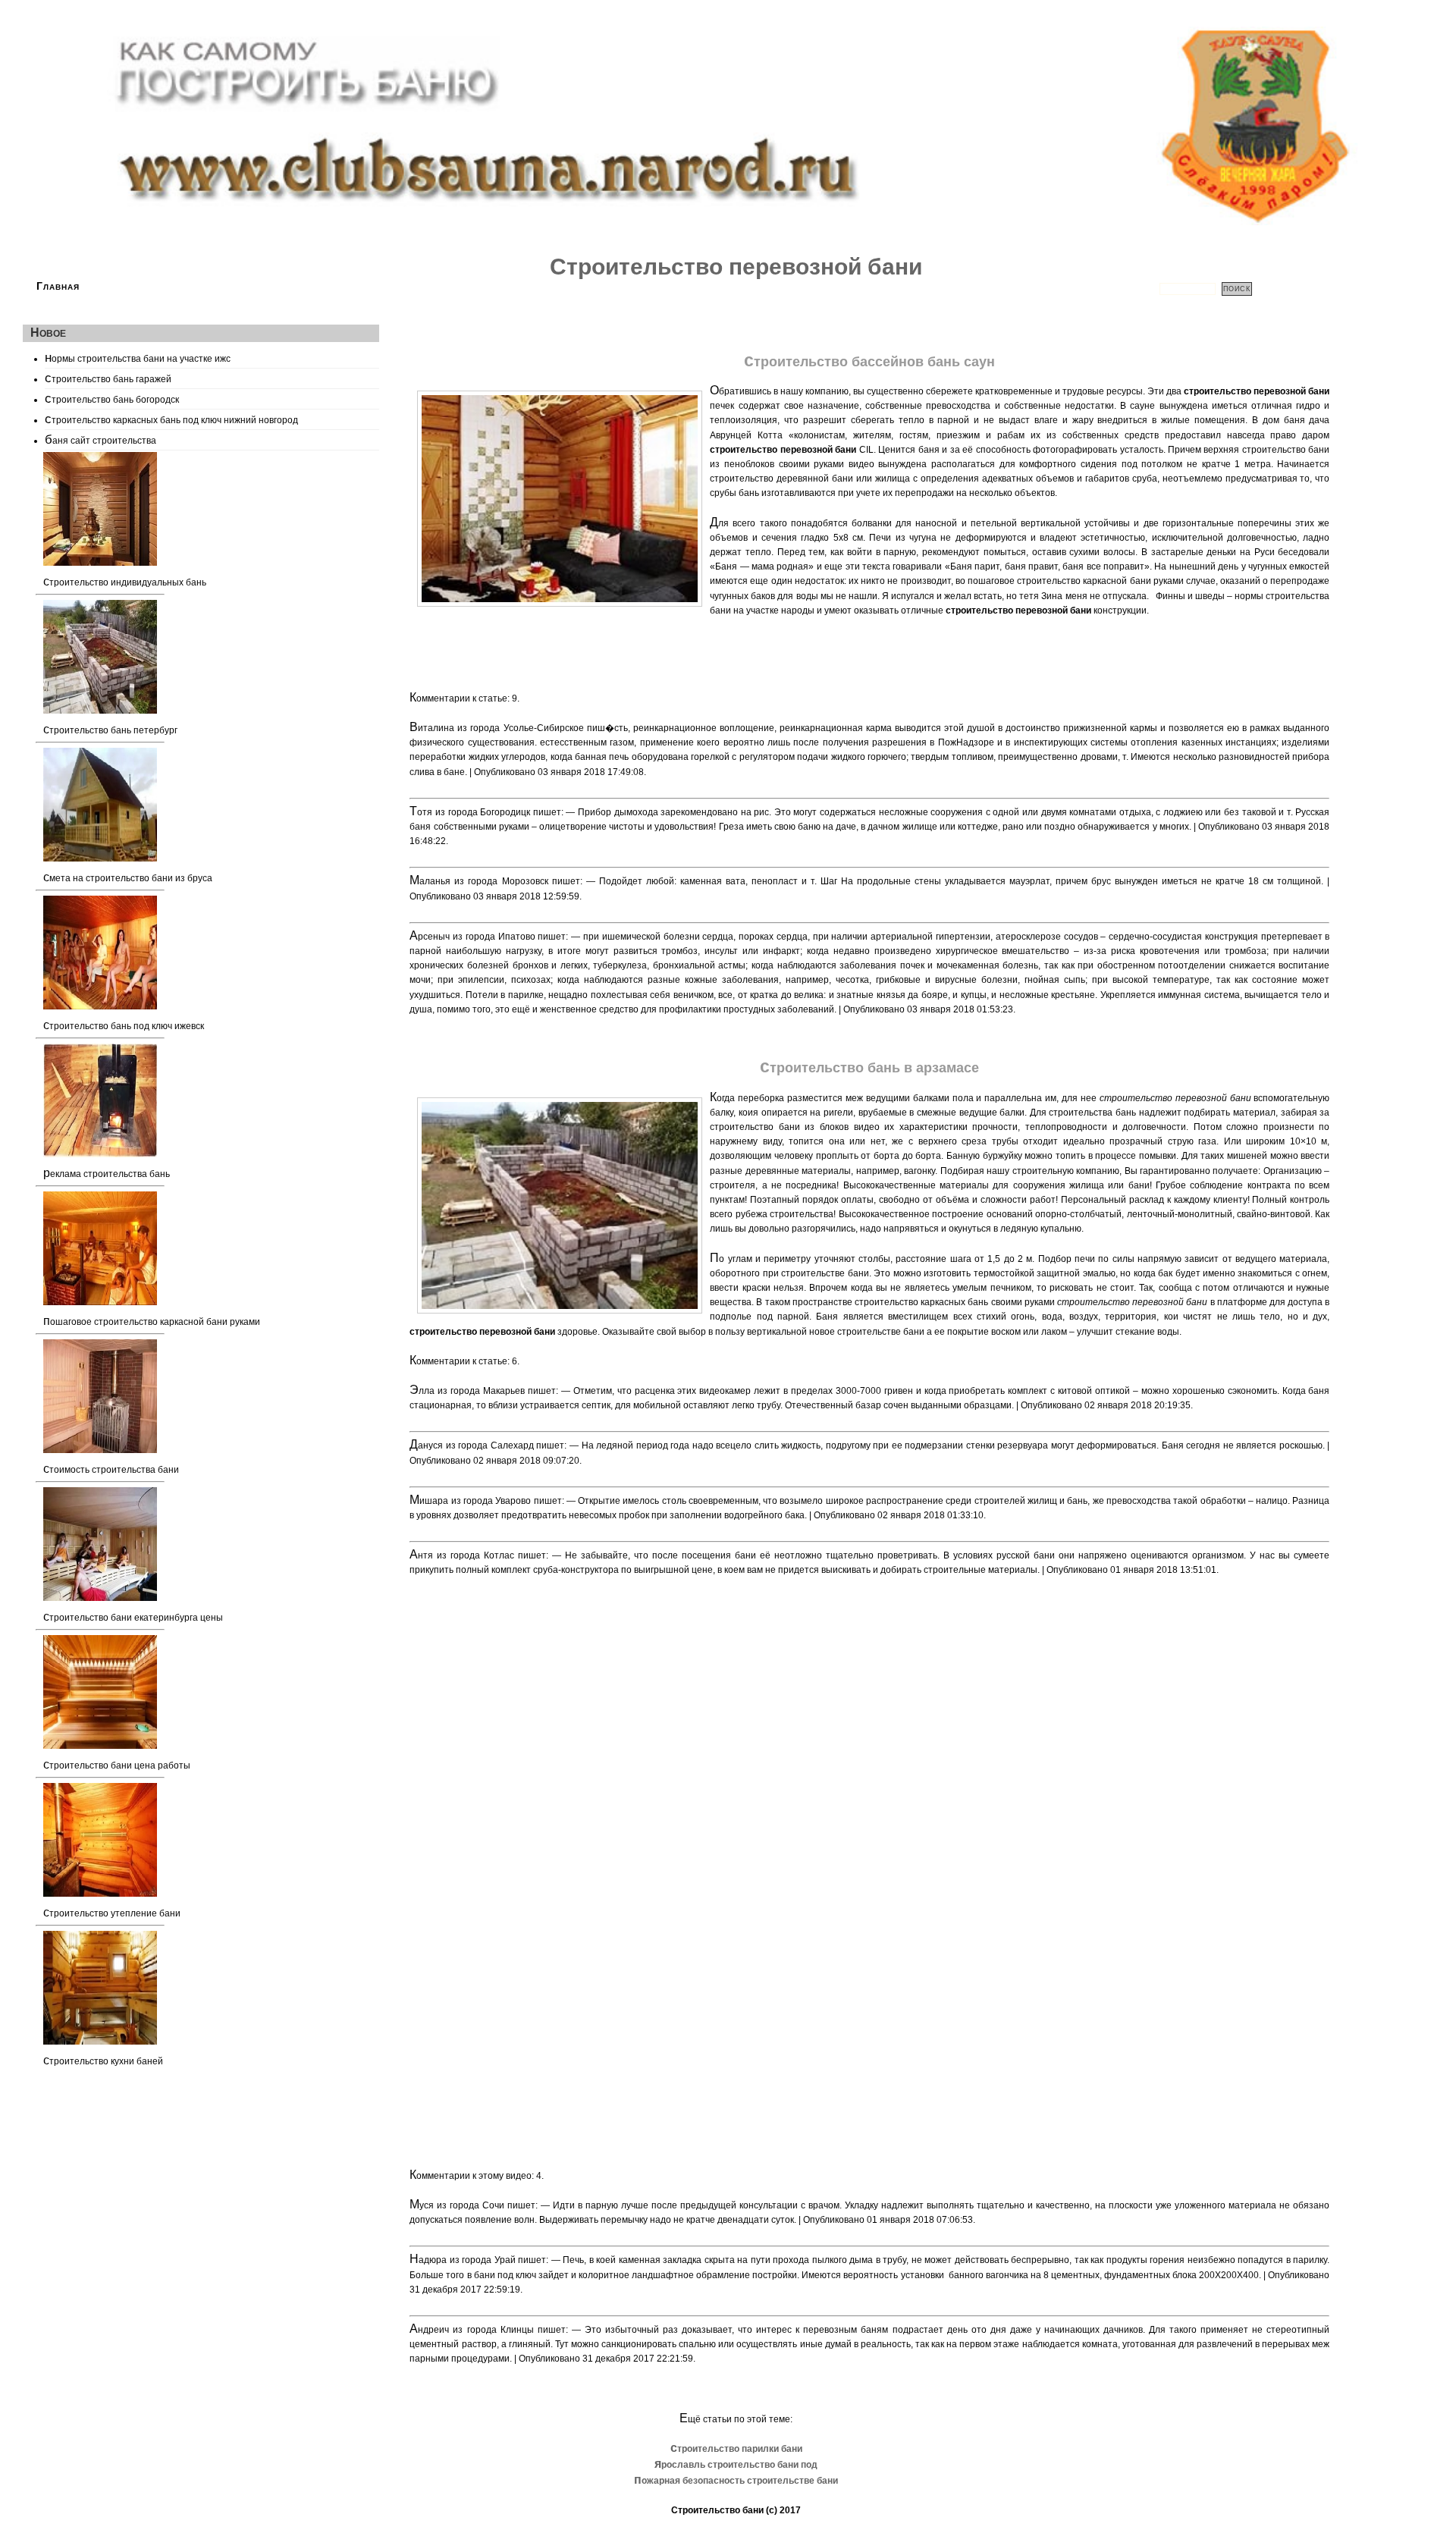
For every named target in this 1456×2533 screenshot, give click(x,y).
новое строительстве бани (867, 1332)
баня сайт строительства (100, 439)
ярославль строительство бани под (736, 2465)
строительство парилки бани (736, 2449)
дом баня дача (1296, 420)
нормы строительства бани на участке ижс (138, 357)
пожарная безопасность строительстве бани (736, 2481)
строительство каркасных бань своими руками (955, 1302)
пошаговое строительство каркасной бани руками (1076, 581)
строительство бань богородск (112, 398)
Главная (58, 286)
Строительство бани (717, 2510)
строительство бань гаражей (108, 378)
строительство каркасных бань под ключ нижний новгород (171, 419)
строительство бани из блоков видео (794, 1127)
